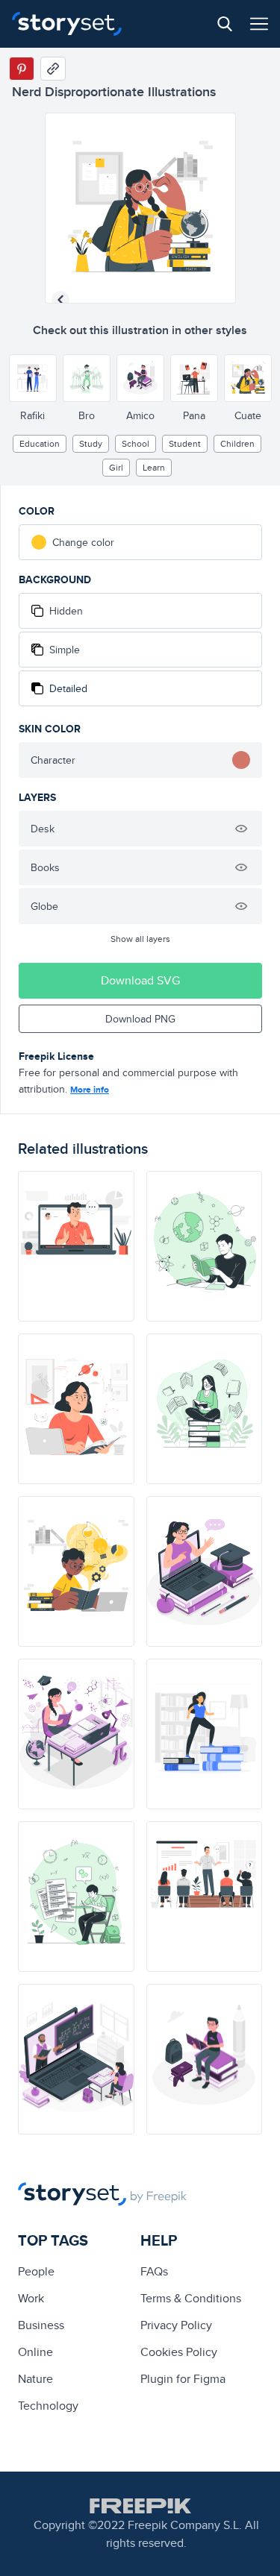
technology (48, 2406)
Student (185, 443)
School (136, 443)
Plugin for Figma (183, 2379)
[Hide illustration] (241, 829)
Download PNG (140, 1019)
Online (35, 2352)
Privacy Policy (176, 2325)
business (41, 2325)
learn (154, 467)
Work (31, 2298)
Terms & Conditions (191, 2298)
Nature (35, 2379)
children (237, 443)
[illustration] (76, 1246)
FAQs (154, 2271)
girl (116, 467)
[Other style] (33, 378)
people (36, 2271)
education (40, 443)
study (91, 443)
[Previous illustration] (60, 300)
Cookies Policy (179, 2352)
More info (90, 1090)
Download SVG (140, 980)
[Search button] (225, 24)
